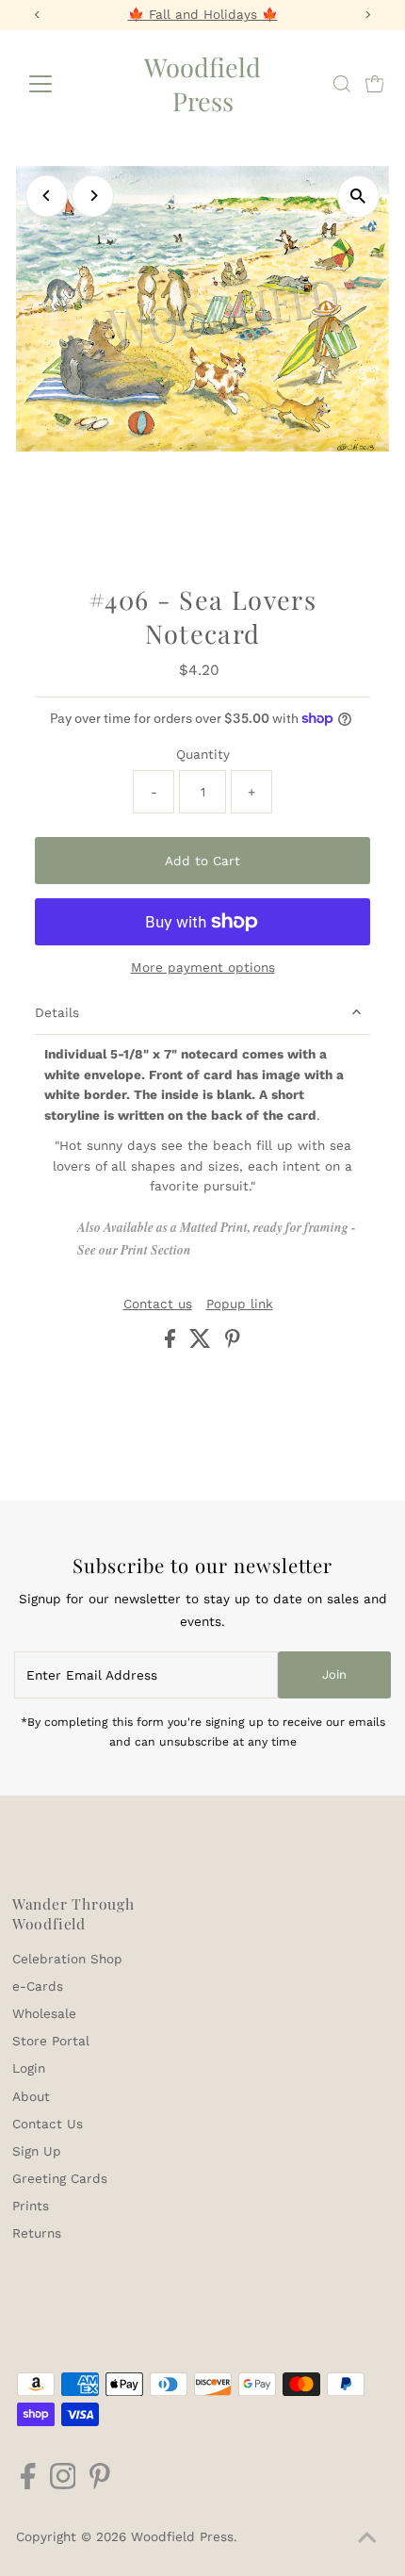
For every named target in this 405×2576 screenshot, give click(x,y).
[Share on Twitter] (202, 1343)
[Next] (93, 196)
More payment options (203, 967)
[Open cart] (375, 84)
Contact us (158, 1304)
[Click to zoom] (358, 197)
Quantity (203, 754)
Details (57, 1012)
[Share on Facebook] (172, 1343)
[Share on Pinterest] (233, 1343)
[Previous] (47, 196)
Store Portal (51, 2041)
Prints (31, 2206)
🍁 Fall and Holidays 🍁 (203, 14)
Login (29, 2068)
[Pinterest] (100, 2485)
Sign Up (37, 2151)
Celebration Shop (67, 1959)
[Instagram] (63, 2485)
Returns (37, 2233)
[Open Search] (342, 84)
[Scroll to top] (367, 2538)
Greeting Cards (60, 2178)
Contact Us (48, 2124)
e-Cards (38, 1986)
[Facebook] (28, 2485)
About (31, 2096)
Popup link (240, 1304)
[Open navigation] (61, 84)
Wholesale (44, 2013)
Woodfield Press (202, 84)
